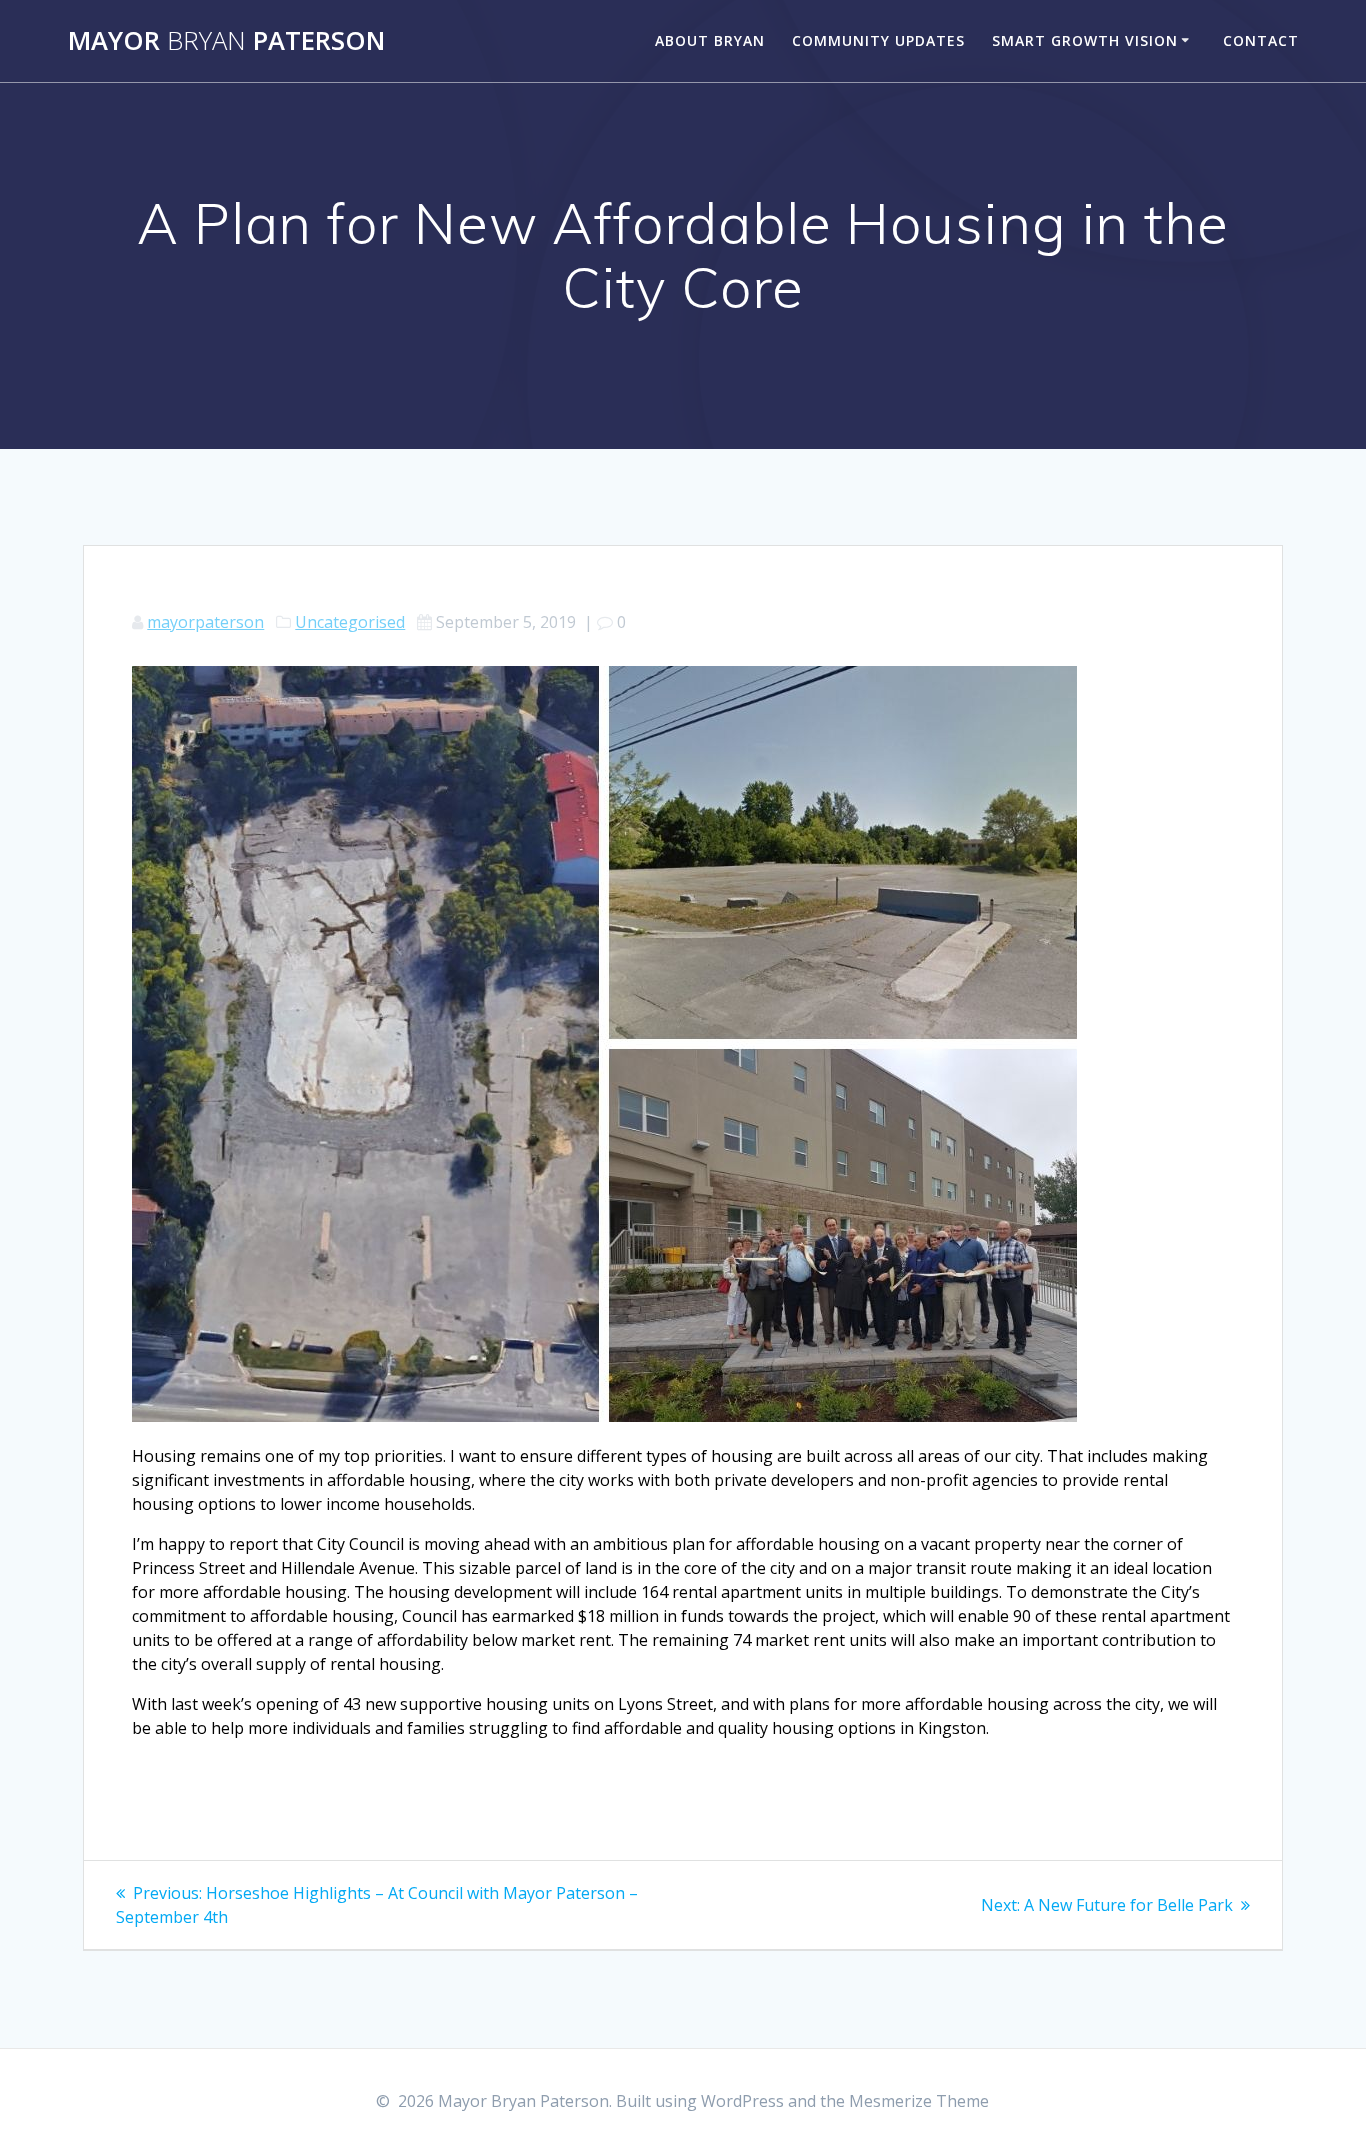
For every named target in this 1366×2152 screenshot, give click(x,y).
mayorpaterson (205, 622)
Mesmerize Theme (919, 2101)
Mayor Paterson (226, 41)
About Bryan (710, 40)
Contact (1261, 40)
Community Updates (878, 40)
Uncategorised (350, 622)
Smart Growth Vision (1085, 40)
